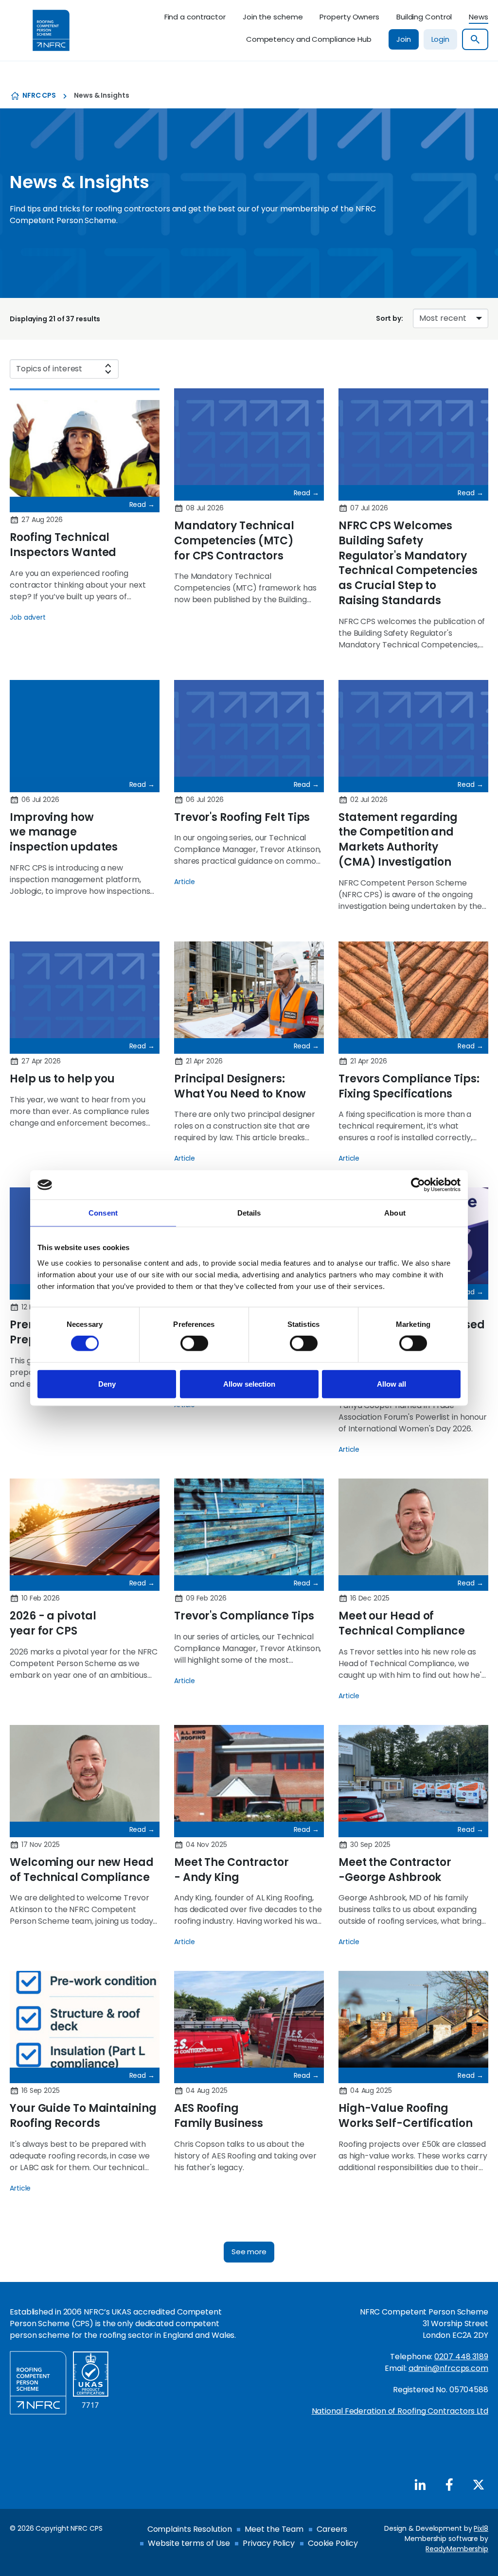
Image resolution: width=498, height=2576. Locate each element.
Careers (332, 2529)
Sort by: (390, 318)
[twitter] (479, 2485)
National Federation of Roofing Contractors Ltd (400, 2411)
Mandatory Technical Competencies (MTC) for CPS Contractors (234, 541)
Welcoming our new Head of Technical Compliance (82, 1870)
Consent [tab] (103, 1213)
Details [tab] (249, 1213)
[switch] (194, 1343)
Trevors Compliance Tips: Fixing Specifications (409, 1086)
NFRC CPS (39, 95)
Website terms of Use (189, 2543)
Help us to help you (62, 1079)
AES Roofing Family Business (219, 2116)
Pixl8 (481, 2528)
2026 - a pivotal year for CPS (53, 1623)
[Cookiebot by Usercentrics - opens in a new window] (418, 1185)
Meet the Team (274, 2529)
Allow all (391, 1384)
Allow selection (249, 1384)
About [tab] (395, 1213)
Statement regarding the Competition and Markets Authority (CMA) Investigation (398, 840)
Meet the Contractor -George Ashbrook (395, 1870)
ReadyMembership (457, 2549)
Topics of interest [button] (49, 369)
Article (185, 882)
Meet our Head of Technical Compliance (402, 1623)
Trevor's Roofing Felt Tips (242, 817)
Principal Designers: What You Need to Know (240, 1086)
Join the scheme (273, 17)
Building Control (424, 17)
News (479, 17)
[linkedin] (420, 2485)
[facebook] (449, 2485)
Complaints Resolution (190, 2529)
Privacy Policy (269, 2543)
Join (404, 39)
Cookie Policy (333, 2543)
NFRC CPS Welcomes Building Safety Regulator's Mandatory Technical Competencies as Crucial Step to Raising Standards (408, 563)
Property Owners (349, 17)
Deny (107, 1384)
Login (441, 39)
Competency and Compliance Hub (309, 39)
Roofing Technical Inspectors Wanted (63, 545)
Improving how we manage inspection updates (64, 832)
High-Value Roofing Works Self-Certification (406, 2116)
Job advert (28, 617)
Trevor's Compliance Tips (244, 1616)
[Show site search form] (475, 39)
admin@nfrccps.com (448, 2368)
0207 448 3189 (461, 2357)
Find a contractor (195, 17)
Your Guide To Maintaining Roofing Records (83, 2116)
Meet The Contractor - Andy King (231, 1870)
